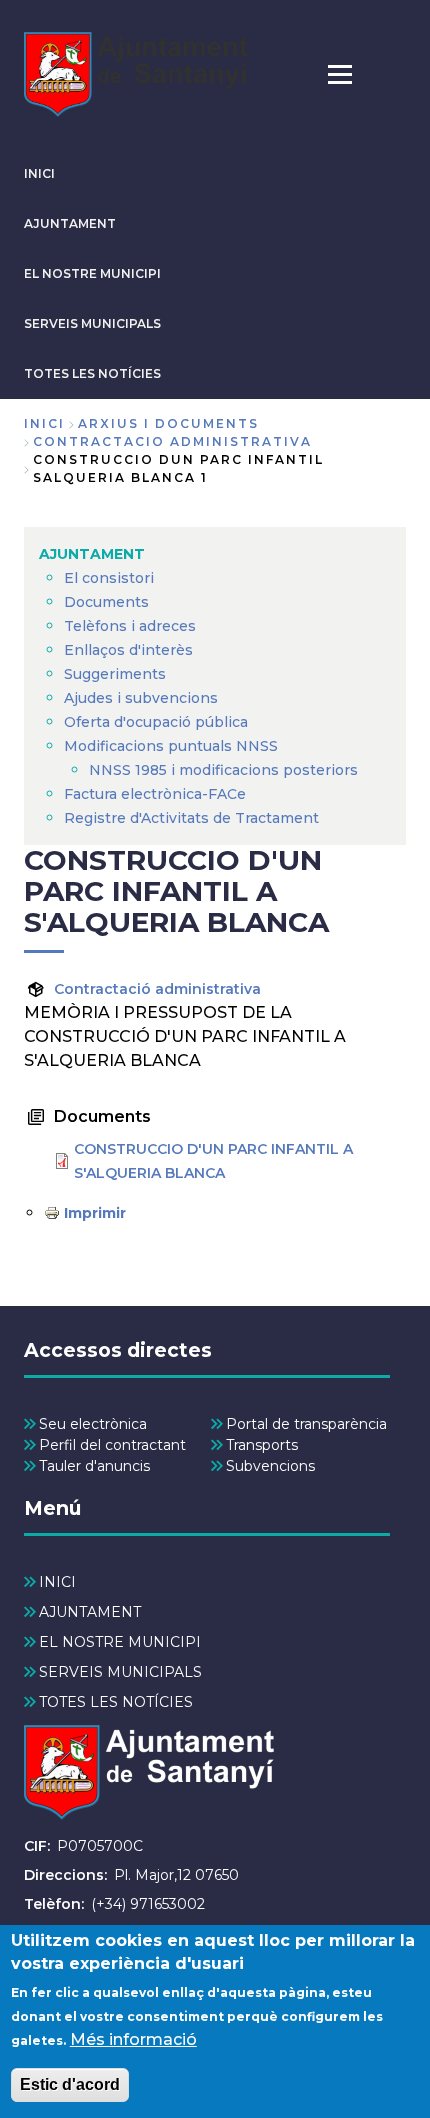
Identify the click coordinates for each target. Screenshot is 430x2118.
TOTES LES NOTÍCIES (92, 373)
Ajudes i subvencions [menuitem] (141, 698)
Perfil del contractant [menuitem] (112, 1445)
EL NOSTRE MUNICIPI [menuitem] (120, 1642)
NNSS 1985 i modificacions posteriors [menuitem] (225, 770)
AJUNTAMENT (70, 223)
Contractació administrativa (157, 989)
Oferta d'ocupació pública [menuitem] (156, 722)
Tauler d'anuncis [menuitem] (94, 1466)
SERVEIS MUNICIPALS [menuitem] (120, 1672)
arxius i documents (168, 423)
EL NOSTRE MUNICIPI (92, 273)
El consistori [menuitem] (109, 578)
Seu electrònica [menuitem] (93, 1424)
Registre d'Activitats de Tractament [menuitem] (191, 818)
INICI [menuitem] (57, 1582)
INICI (39, 173)
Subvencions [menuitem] (270, 1466)
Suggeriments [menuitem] (115, 674)
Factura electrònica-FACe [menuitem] (155, 794)
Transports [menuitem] (262, 1445)
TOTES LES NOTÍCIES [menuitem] (116, 1702)
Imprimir (95, 1213)
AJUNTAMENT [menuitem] (92, 554)
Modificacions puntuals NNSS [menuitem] (171, 746)
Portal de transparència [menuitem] (306, 1424)
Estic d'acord (70, 2084)
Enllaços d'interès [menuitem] (128, 650)
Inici (44, 423)
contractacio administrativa (172, 441)
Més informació (133, 2039)
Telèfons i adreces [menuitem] (130, 626)
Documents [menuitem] (106, 602)
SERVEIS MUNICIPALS (92, 323)
